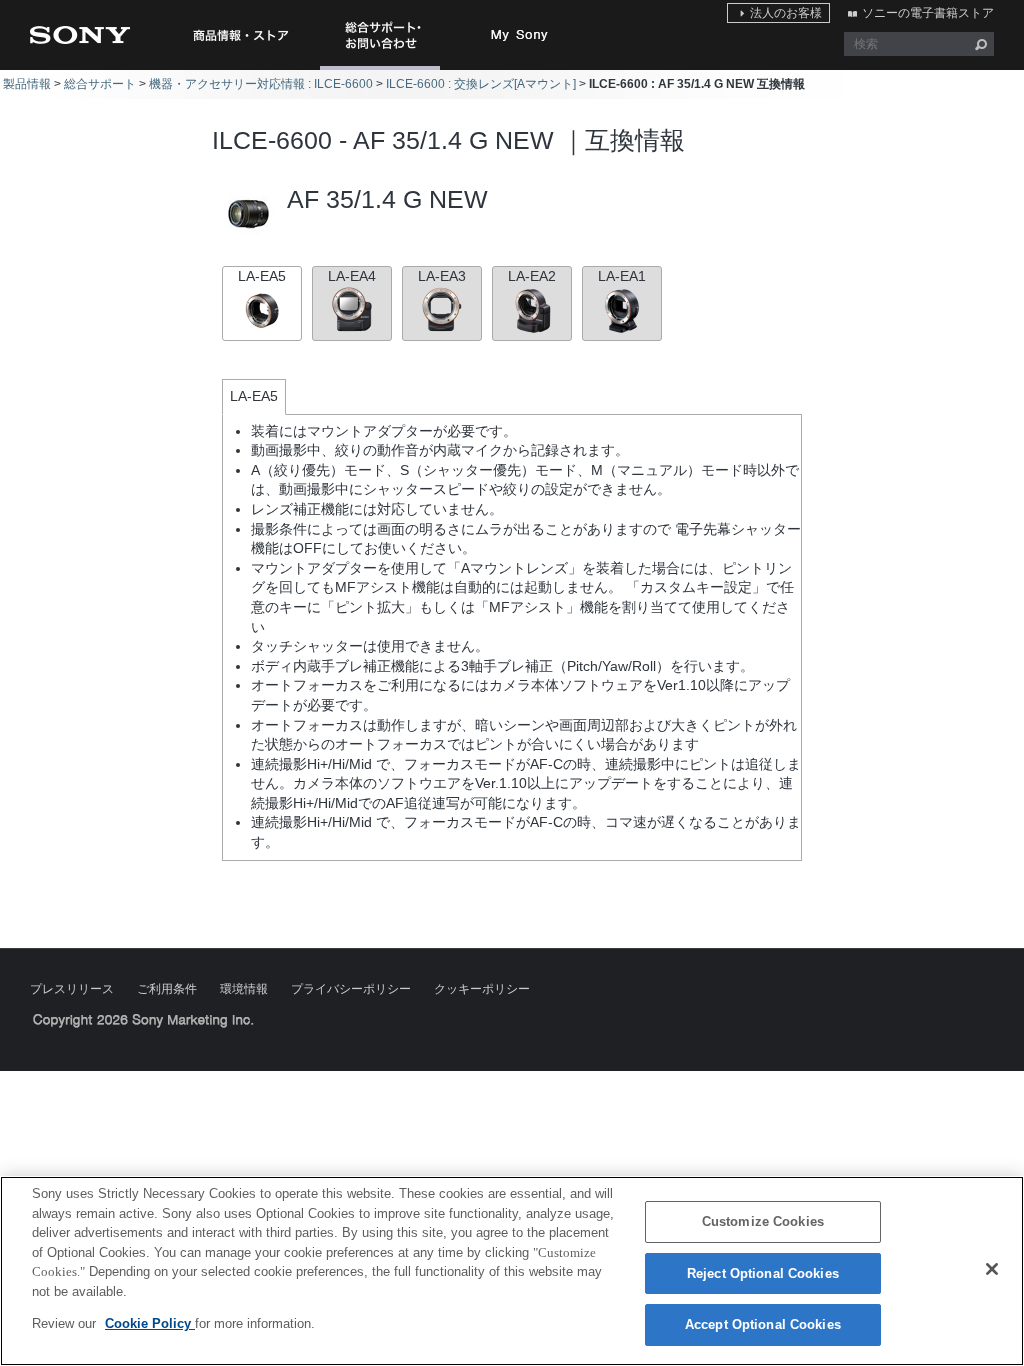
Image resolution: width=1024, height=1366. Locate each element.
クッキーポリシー (482, 989)
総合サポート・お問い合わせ (384, 69)
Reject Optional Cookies (763, 1273)
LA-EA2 (532, 276)
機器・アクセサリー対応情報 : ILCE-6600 (261, 84)
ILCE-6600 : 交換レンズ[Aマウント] (481, 84)
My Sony (520, 35)
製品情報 (27, 84)
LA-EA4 (352, 276)
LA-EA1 (622, 276)
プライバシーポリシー (351, 989)
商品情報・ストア (240, 35)
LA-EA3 (442, 276)
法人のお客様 (786, 13)
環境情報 (244, 989)
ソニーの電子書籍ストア (928, 13)
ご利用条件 (167, 989)
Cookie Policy (150, 1323)
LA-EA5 (262, 276)
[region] (512, 1271)
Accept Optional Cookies (763, 1324)
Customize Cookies (763, 1221)
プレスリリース (72, 989)
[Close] (992, 1269)
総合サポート (100, 84)
